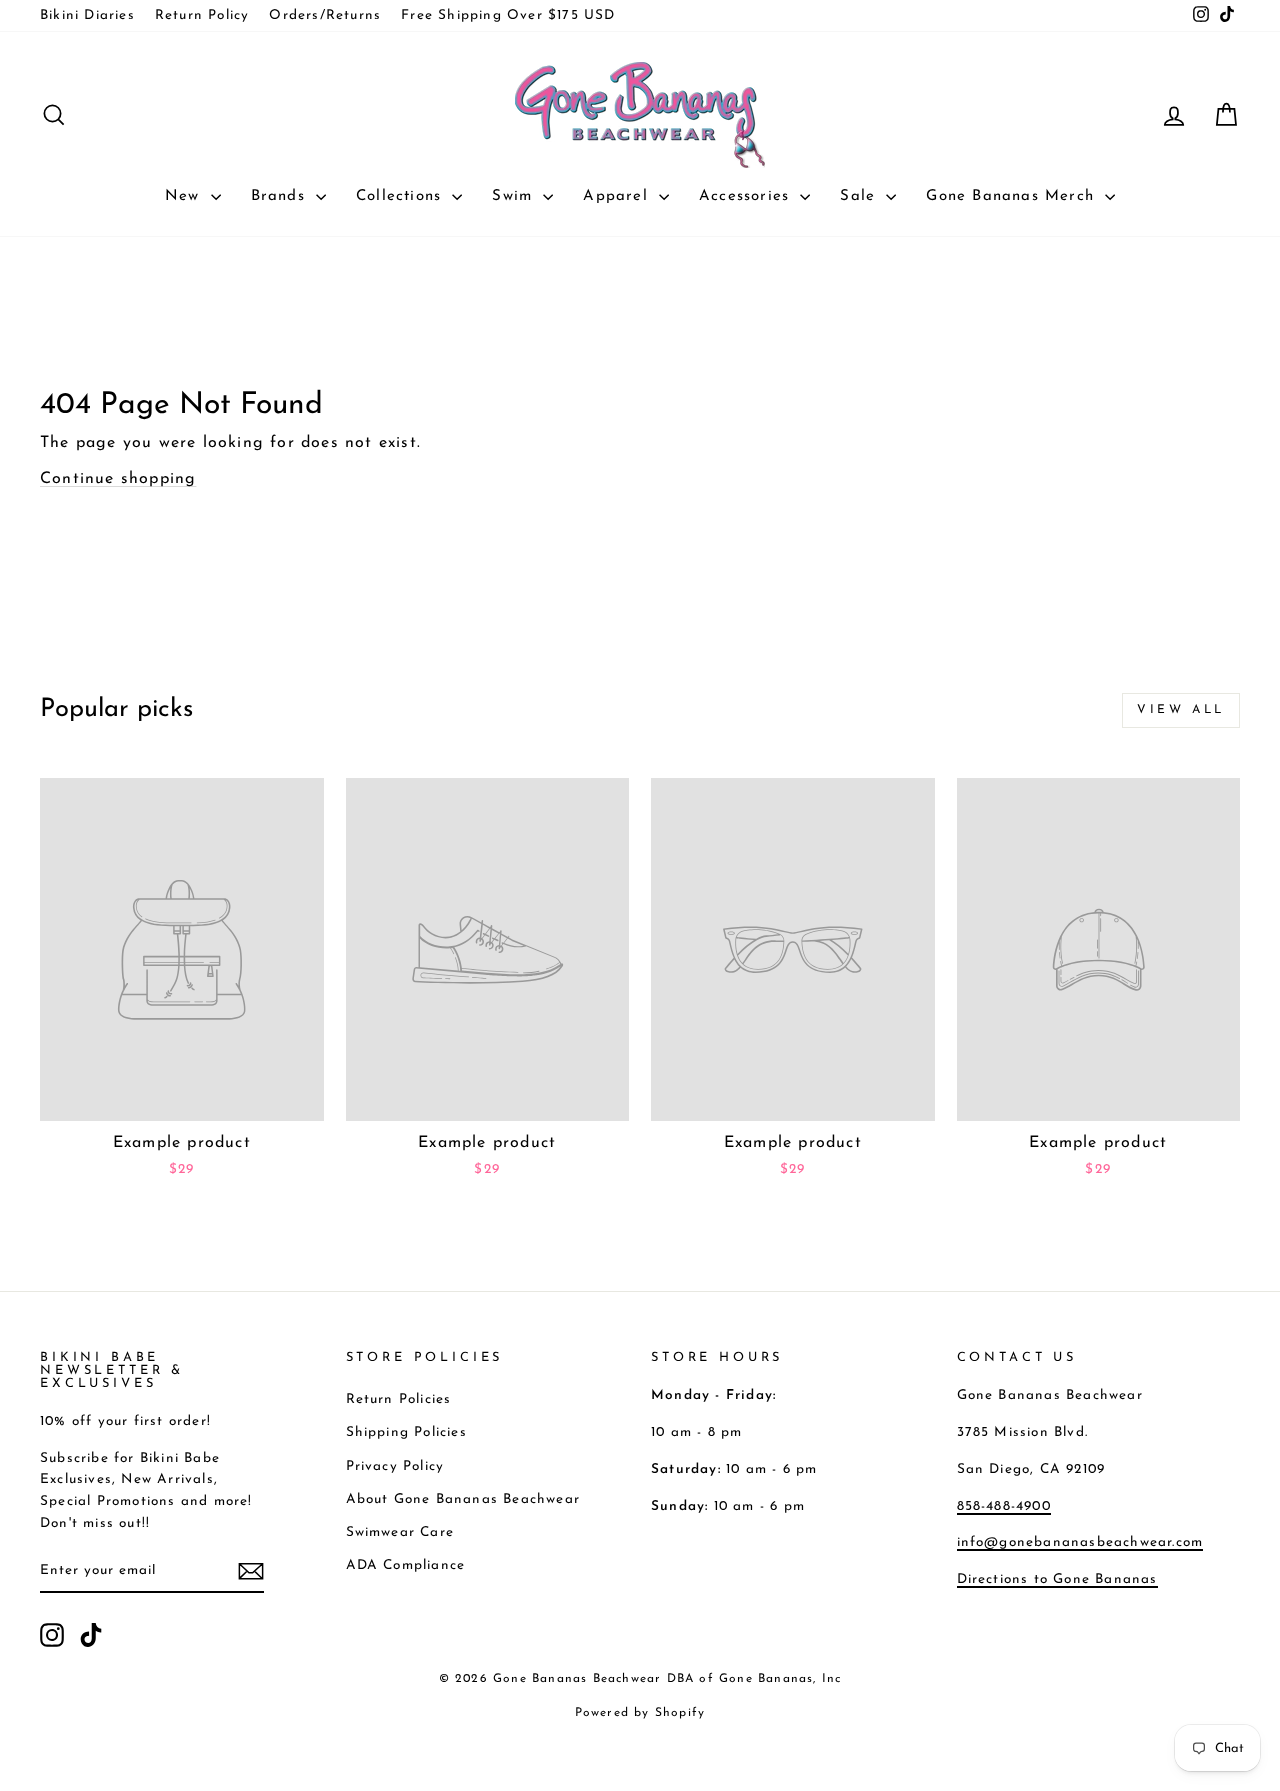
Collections (401, 196)
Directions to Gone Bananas (1057, 1579)
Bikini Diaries (87, 15)
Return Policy (202, 15)
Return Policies (399, 1399)
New (185, 196)
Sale (860, 196)
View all (1181, 710)
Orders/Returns (325, 15)
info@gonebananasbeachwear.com (1080, 1542)
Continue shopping (118, 479)
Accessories (747, 196)
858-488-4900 (1004, 1506)
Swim (515, 196)
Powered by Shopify (640, 1713)
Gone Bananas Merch (1013, 196)
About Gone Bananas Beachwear (463, 1499)
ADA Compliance (406, 1565)
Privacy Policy (395, 1466)
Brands (281, 196)
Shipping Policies (406, 1432)
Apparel (618, 196)
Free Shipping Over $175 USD (508, 15)
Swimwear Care (400, 1532)
